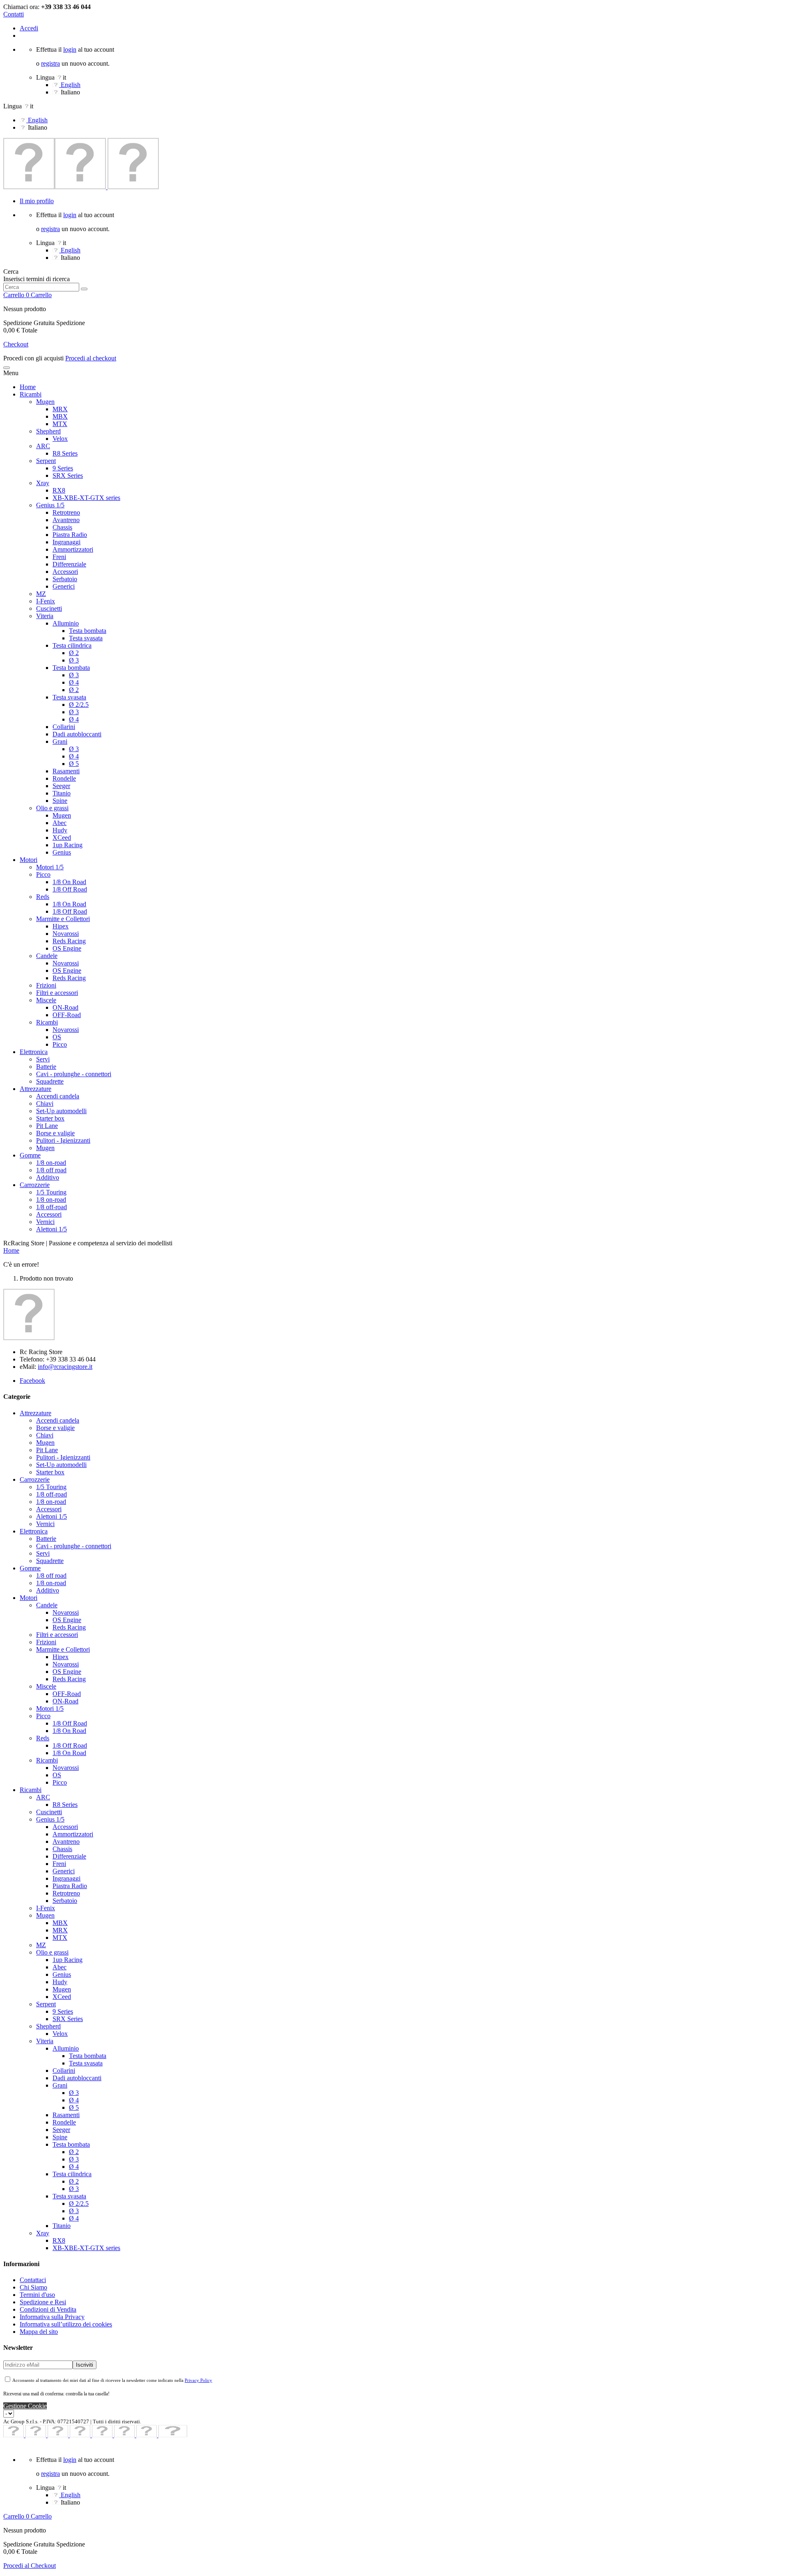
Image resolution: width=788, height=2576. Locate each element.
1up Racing (68, 845)
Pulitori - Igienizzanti (63, 1140)
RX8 (59, 490)
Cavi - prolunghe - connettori (74, 1074)
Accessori (65, 572)
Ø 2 (74, 653)
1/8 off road (51, 1170)
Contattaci (33, 2280)
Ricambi (31, 394)
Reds (43, 897)
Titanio (62, 793)
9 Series (63, 468)
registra (50, 63)
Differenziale (69, 564)
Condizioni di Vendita (48, 2309)
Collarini (64, 727)
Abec (60, 823)
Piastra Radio (70, 535)
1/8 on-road (51, 1163)
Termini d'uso (37, 2295)
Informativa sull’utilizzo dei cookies (66, 2324)
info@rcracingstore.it (65, 1367)
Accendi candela (58, 1096)
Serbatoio (65, 579)
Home (28, 387)
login (70, 49)
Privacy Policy (198, 2380)
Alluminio (66, 623)
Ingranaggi (66, 542)
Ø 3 (74, 660)
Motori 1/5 (50, 867)
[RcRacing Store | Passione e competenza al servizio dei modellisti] (81, 187)
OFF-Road (67, 1015)
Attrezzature (36, 1089)
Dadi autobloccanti (77, 734)
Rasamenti (66, 771)
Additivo (48, 1177)
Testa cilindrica (72, 645)
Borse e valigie (55, 1133)
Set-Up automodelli (61, 1111)
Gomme (30, 1155)
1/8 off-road (52, 1207)
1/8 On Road (69, 882)
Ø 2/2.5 (79, 705)
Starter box (50, 1118)
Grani (60, 741)
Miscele (46, 1000)
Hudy (60, 830)
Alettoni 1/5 (52, 1229)
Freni (59, 557)
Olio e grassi (52, 808)
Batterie (46, 1067)
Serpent (46, 461)
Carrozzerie (35, 1185)
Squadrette (50, 1081)
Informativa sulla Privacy (52, 2317)
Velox (60, 439)
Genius (62, 852)
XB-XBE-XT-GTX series (86, 498)
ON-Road (65, 1007)
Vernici (45, 1222)
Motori (29, 860)
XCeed (62, 838)
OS (57, 1037)
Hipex (61, 926)
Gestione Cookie (25, 2406)
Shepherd (48, 431)
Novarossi (66, 934)
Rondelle (64, 778)
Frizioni (46, 985)
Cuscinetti (49, 608)
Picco (43, 874)
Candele (47, 956)
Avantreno (66, 520)
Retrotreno (66, 512)
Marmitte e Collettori (63, 919)
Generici (64, 586)
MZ (41, 594)
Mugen (45, 402)
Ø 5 (74, 764)
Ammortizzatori (73, 549)
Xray (43, 483)
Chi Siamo (33, 2287)
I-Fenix (46, 601)
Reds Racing (69, 941)
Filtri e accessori (57, 993)
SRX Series (68, 476)
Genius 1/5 (50, 505)
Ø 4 (74, 682)
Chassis (62, 527)
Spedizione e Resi (43, 2302)
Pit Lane (47, 1126)
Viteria (45, 616)
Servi (43, 1059)
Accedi (29, 28)
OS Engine (67, 948)
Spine (60, 801)
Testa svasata (86, 638)
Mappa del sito (39, 2332)
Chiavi (45, 1104)
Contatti (14, 14)
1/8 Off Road (70, 889)
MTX (60, 424)
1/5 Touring (51, 1192)
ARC (43, 446)
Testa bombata (88, 631)
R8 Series (65, 453)
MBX (60, 416)
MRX (60, 409)
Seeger (61, 786)
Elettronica (34, 1052)
